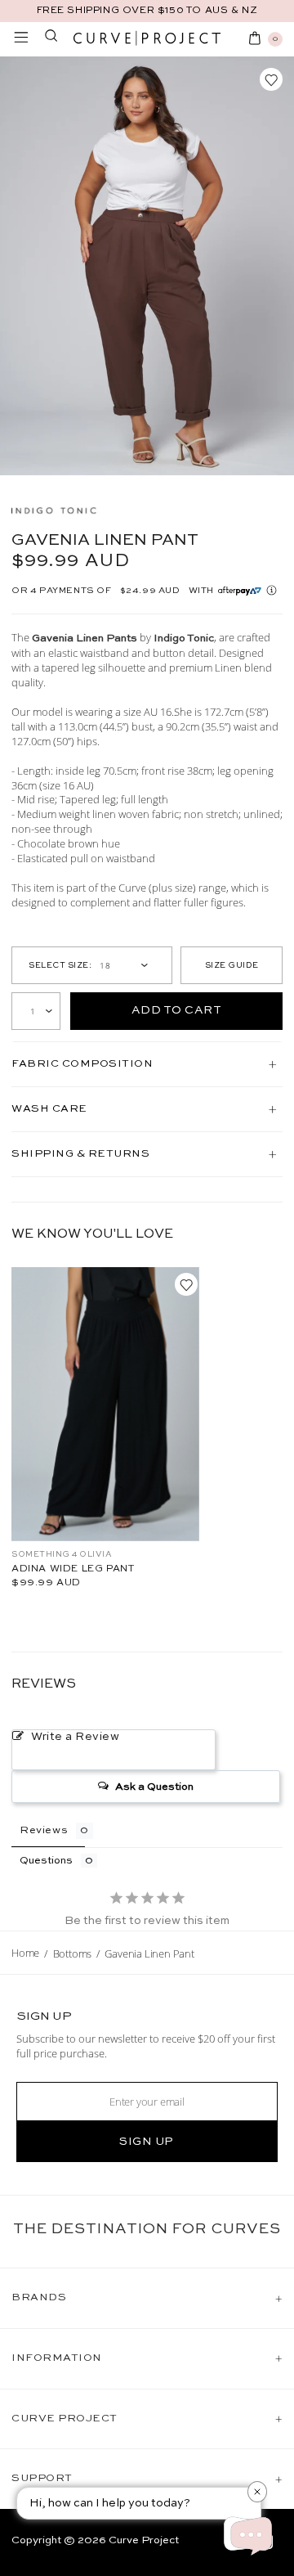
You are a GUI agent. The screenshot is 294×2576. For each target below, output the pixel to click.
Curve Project (144, 2540)
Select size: (60, 965)
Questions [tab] (46, 1861)
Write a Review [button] (76, 1737)
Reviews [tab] (44, 1830)
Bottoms (73, 1953)
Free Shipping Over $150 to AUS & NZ (147, 11)
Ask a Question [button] (154, 1787)
